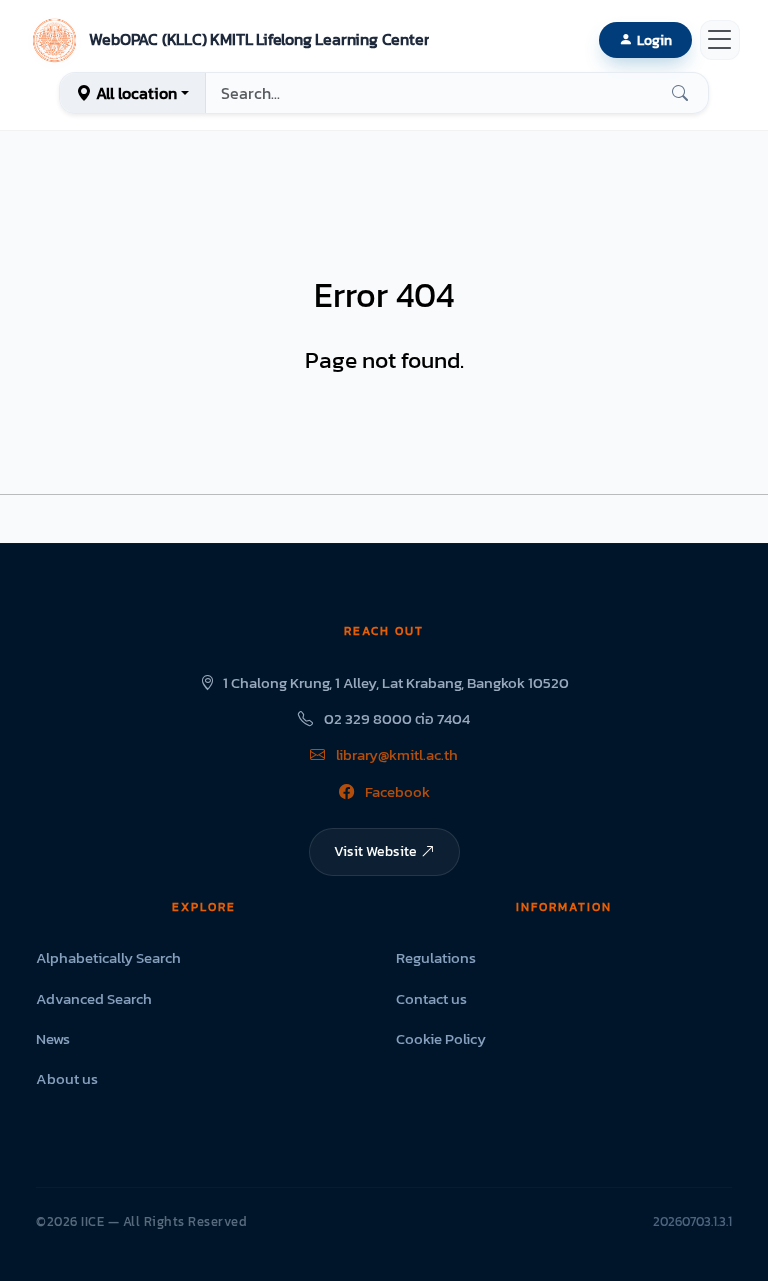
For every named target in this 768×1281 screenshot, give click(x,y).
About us (67, 1078)
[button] (228, 40)
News (53, 1038)
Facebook (396, 791)
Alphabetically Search (108, 957)
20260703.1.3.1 (692, 1221)
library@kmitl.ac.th (395, 754)
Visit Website (375, 851)
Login (654, 40)
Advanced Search (94, 998)
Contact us (431, 998)
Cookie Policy (441, 1038)
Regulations (436, 957)
